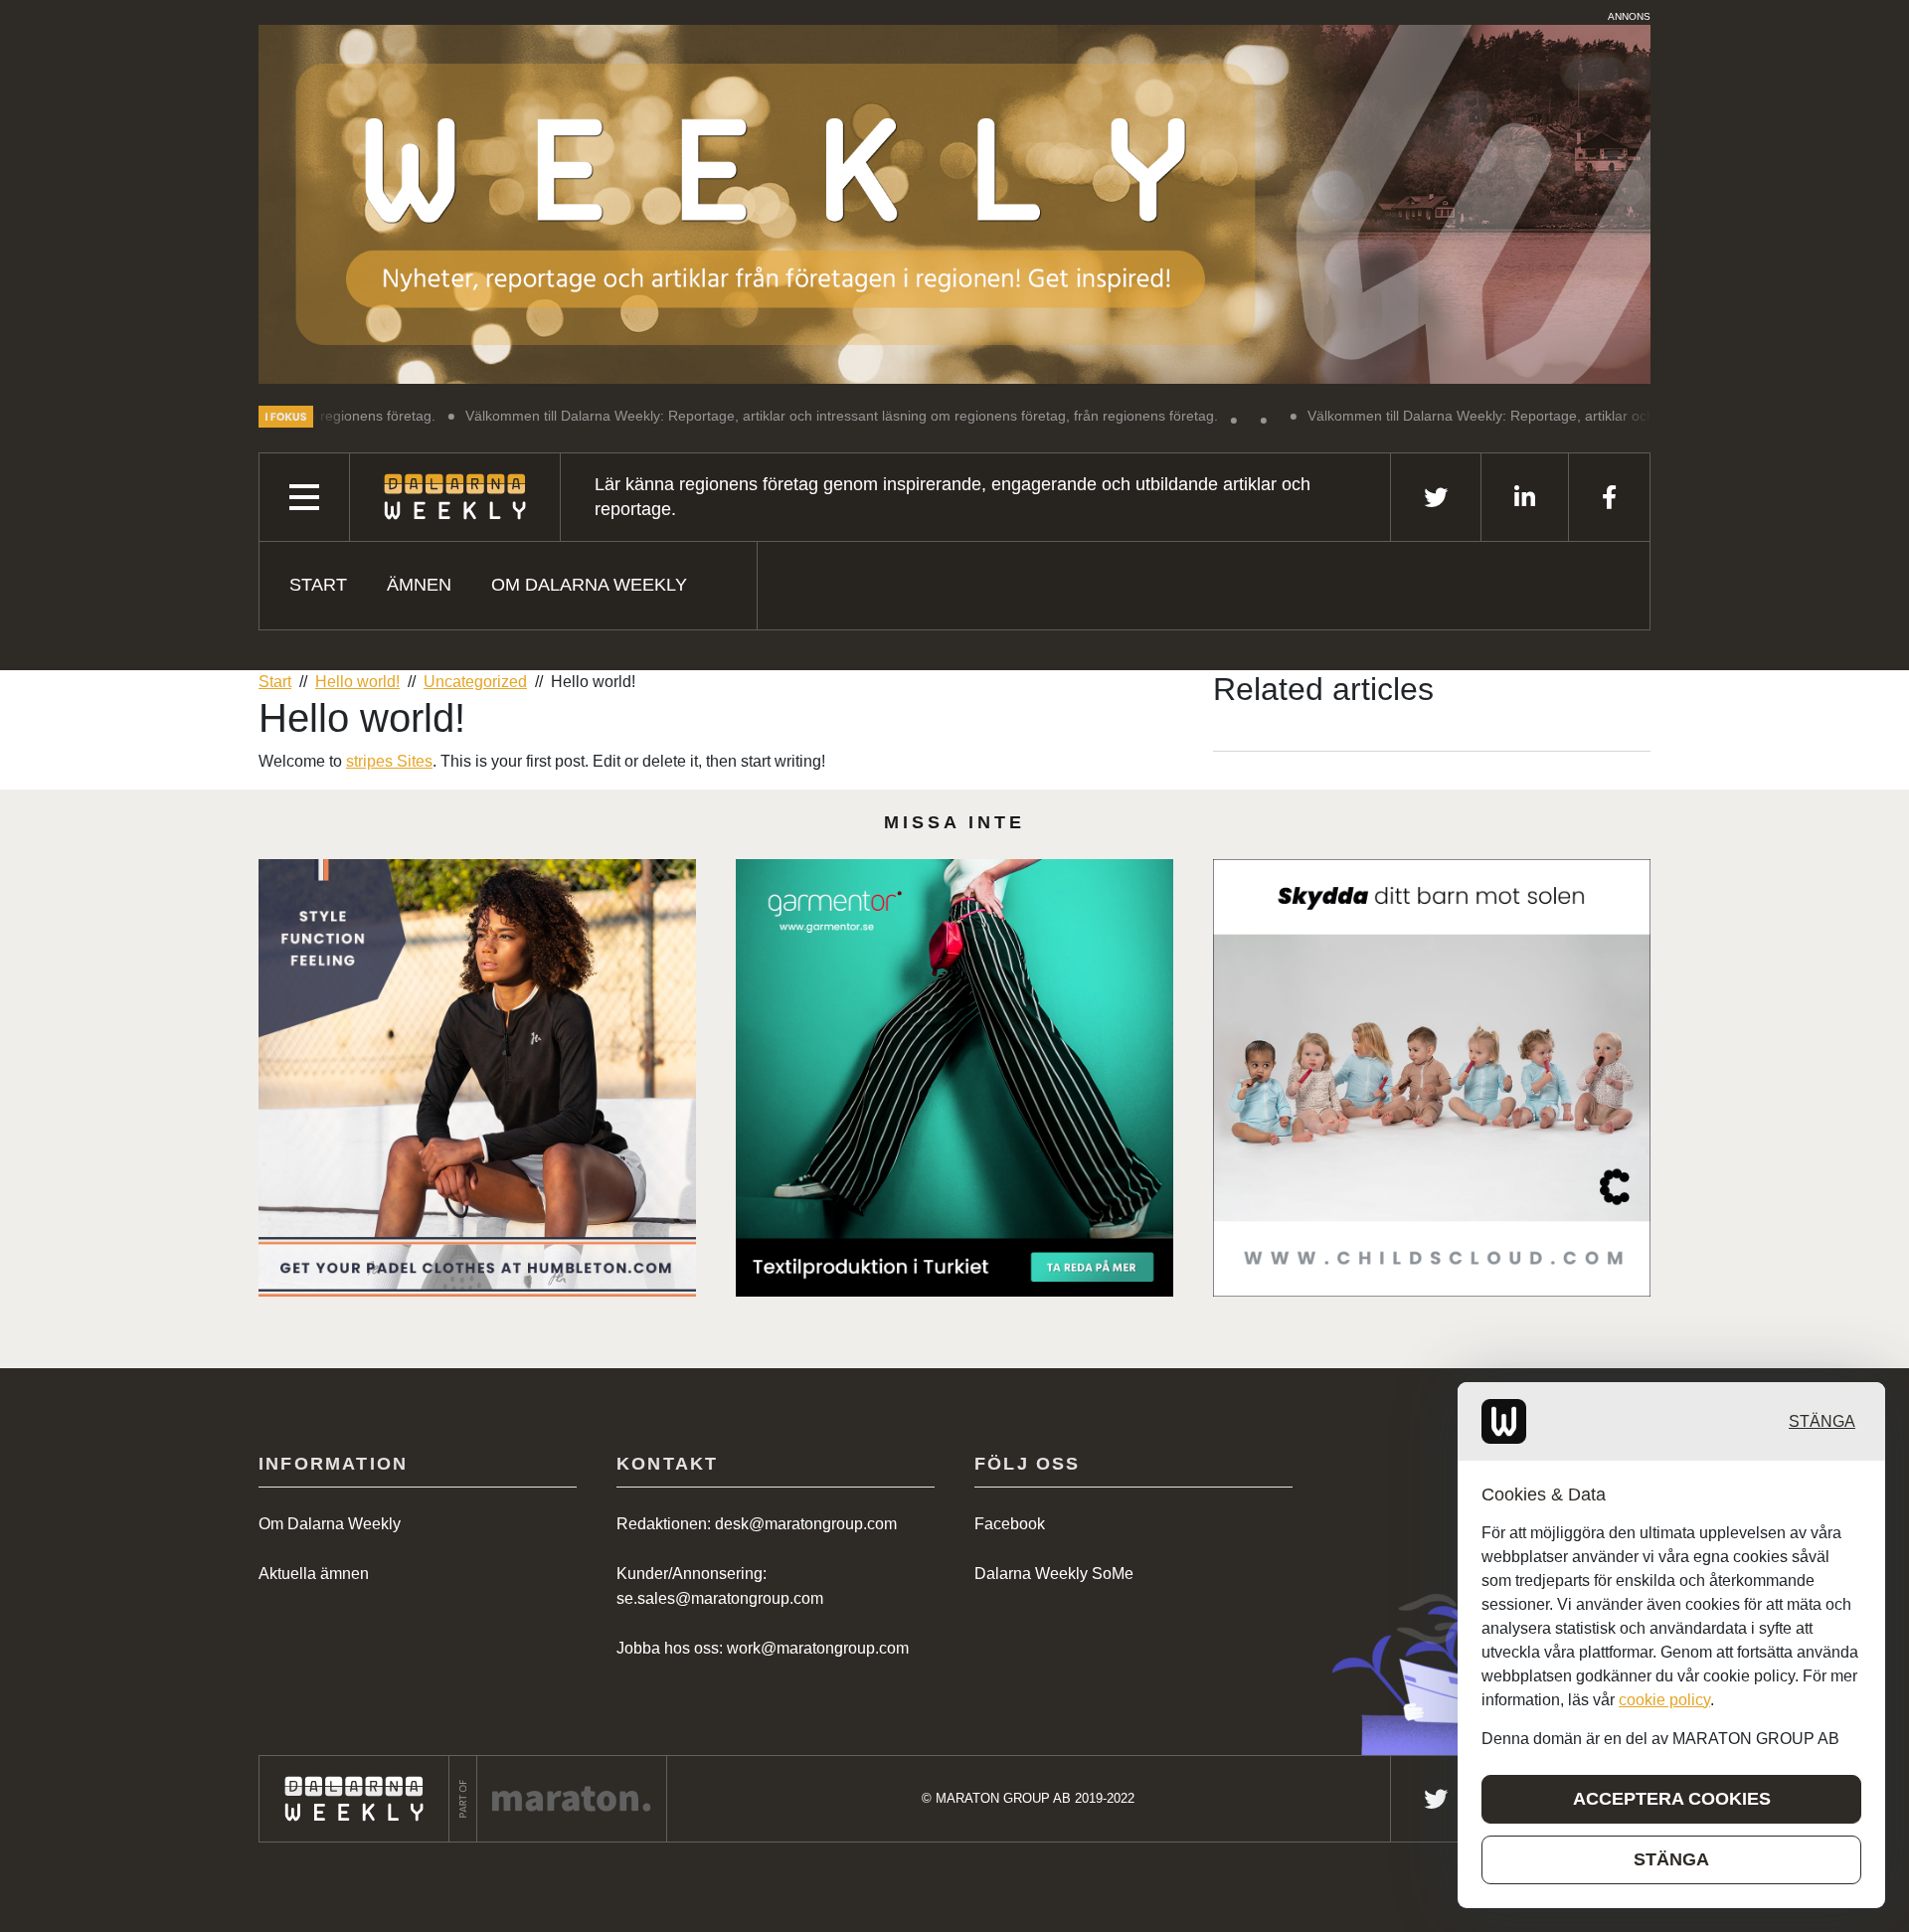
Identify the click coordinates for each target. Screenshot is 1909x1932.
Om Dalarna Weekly (589, 585)
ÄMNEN (419, 585)
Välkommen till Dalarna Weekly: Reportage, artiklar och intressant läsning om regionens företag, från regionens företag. (719, 416)
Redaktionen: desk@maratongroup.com (757, 1524)
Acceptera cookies (1672, 1799)
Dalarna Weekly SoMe (1054, 1574)
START (318, 585)
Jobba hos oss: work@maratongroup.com (763, 1648)
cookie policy (1664, 1700)
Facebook (1010, 1524)
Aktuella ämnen (314, 1574)
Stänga (1822, 1421)
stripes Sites (389, 761)
